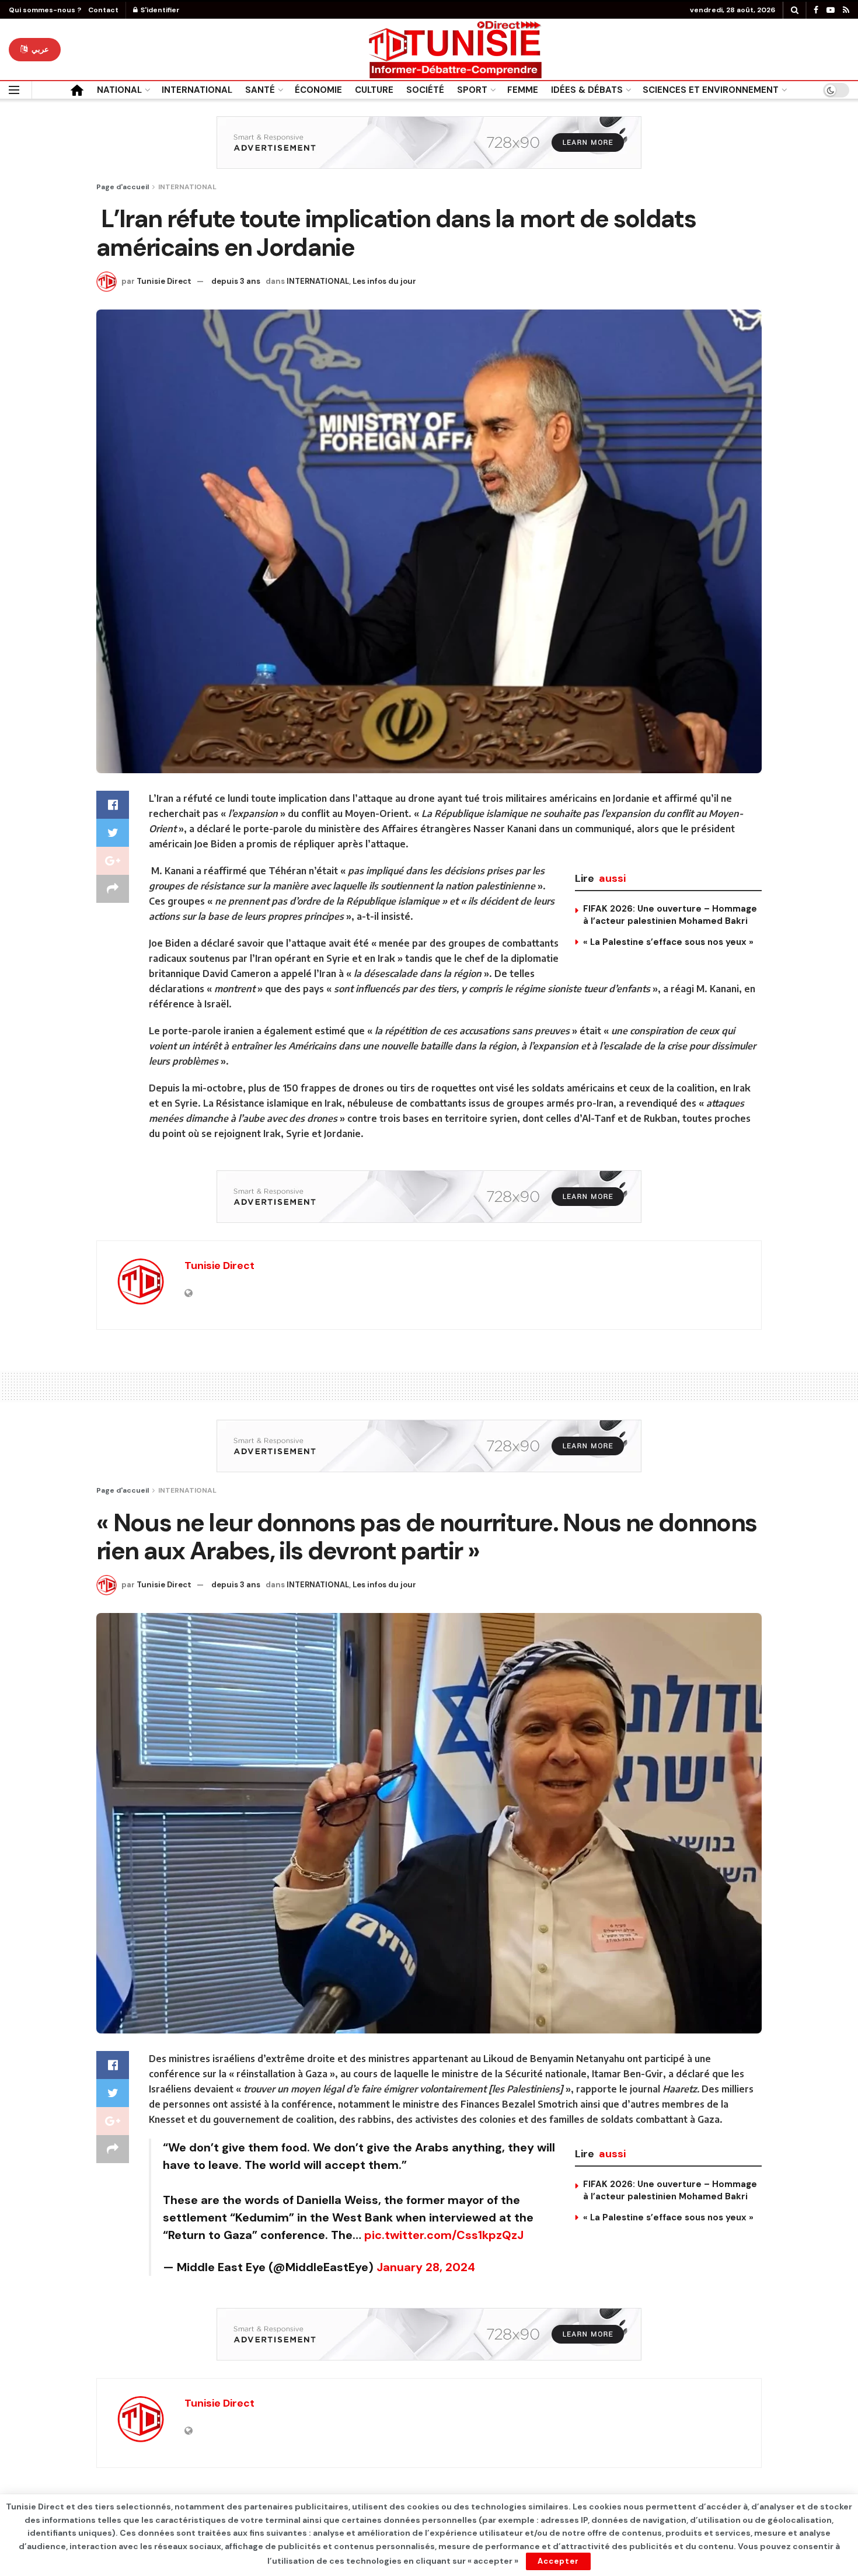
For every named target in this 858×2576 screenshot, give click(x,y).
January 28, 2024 (426, 2267)
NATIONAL (119, 90)
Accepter (558, 2561)
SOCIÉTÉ (425, 90)
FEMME (523, 90)
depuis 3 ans (236, 281)
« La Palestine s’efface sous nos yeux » (668, 942)
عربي (39, 49)
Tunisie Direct (164, 281)
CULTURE (374, 90)
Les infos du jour (384, 281)
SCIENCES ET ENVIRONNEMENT (711, 90)
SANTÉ (260, 90)
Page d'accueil (123, 187)
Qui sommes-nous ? (45, 10)
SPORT (472, 90)
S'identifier (159, 10)
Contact (103, 10)
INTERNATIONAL (197, 90)
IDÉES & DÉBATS (587, 90)
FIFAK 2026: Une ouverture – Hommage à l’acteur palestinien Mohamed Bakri (670, 915)
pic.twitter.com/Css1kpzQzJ (444, 2235)
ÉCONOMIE (318, 90)
